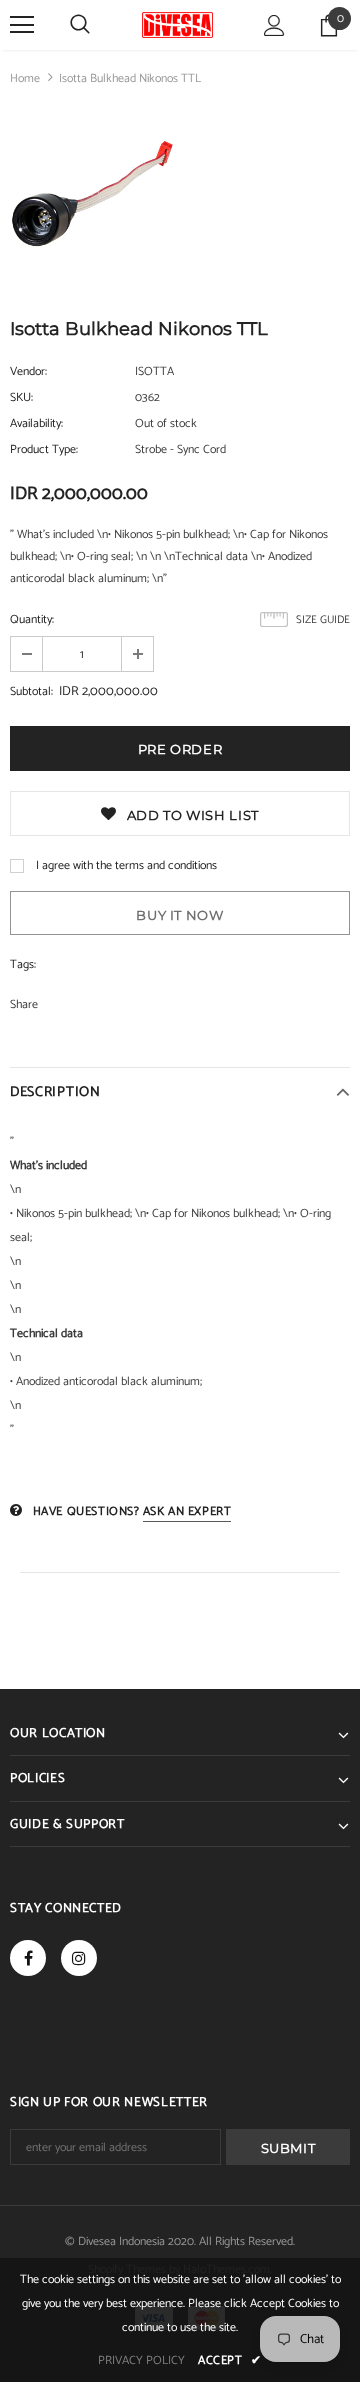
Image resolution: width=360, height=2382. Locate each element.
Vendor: (28, 371)
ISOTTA (154, 371)
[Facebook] (28, 1958)
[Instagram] (79, 1958)
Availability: (36, 423)
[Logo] (177, 25)
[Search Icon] (80, 25)
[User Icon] (274, 25)
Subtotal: (31, 691)
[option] (92, 197)
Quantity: (32, 619)
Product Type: (44, 449)
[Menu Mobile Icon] (22, 25)
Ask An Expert (187, 1511)
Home (25, 78)
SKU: (21, 397)
